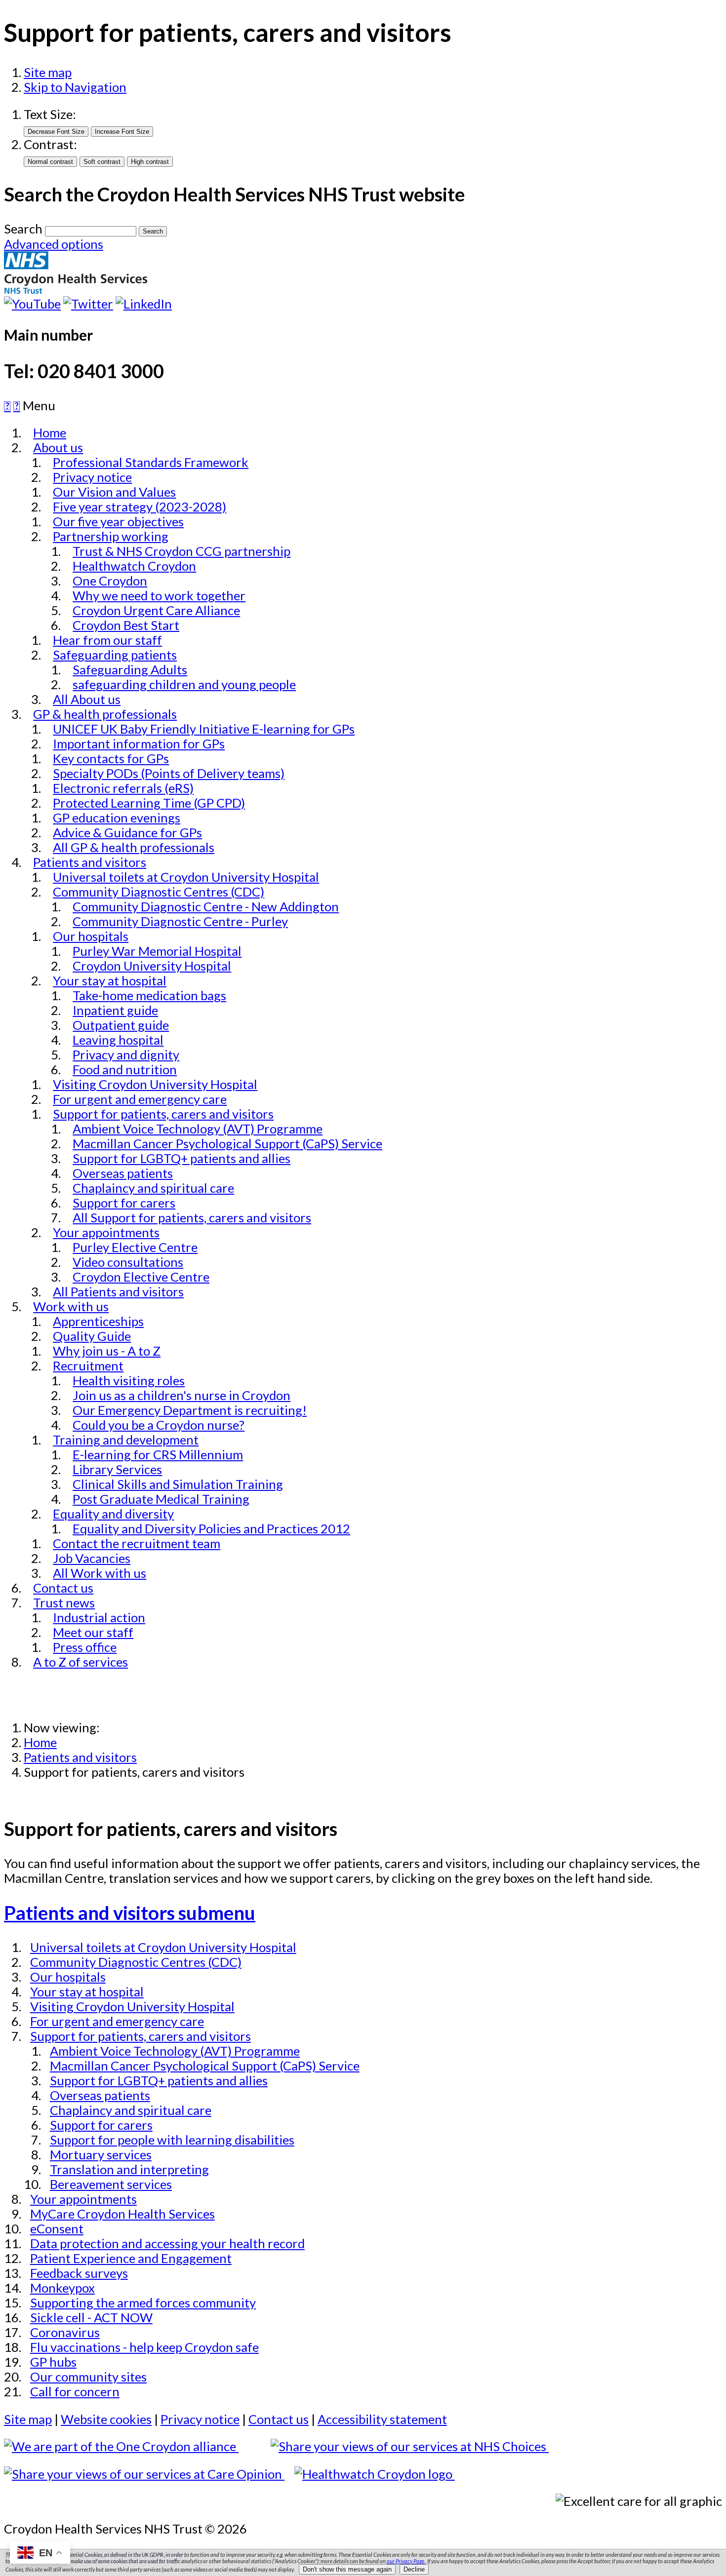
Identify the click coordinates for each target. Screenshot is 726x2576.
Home (40, 1742)
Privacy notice (200, 2419)
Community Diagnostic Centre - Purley (180, 921)
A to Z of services (81, 1662)
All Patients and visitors (118, 1291)
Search (23, 229)
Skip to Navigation (75, 87)
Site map (48, 72)
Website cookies (106, 2419)
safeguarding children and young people (184, 684)
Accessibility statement (382, 2419)
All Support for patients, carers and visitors (192, 1217)
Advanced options (54, 244)
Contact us (279, 2419)
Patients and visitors (80, 1757)
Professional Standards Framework (151, 462)
